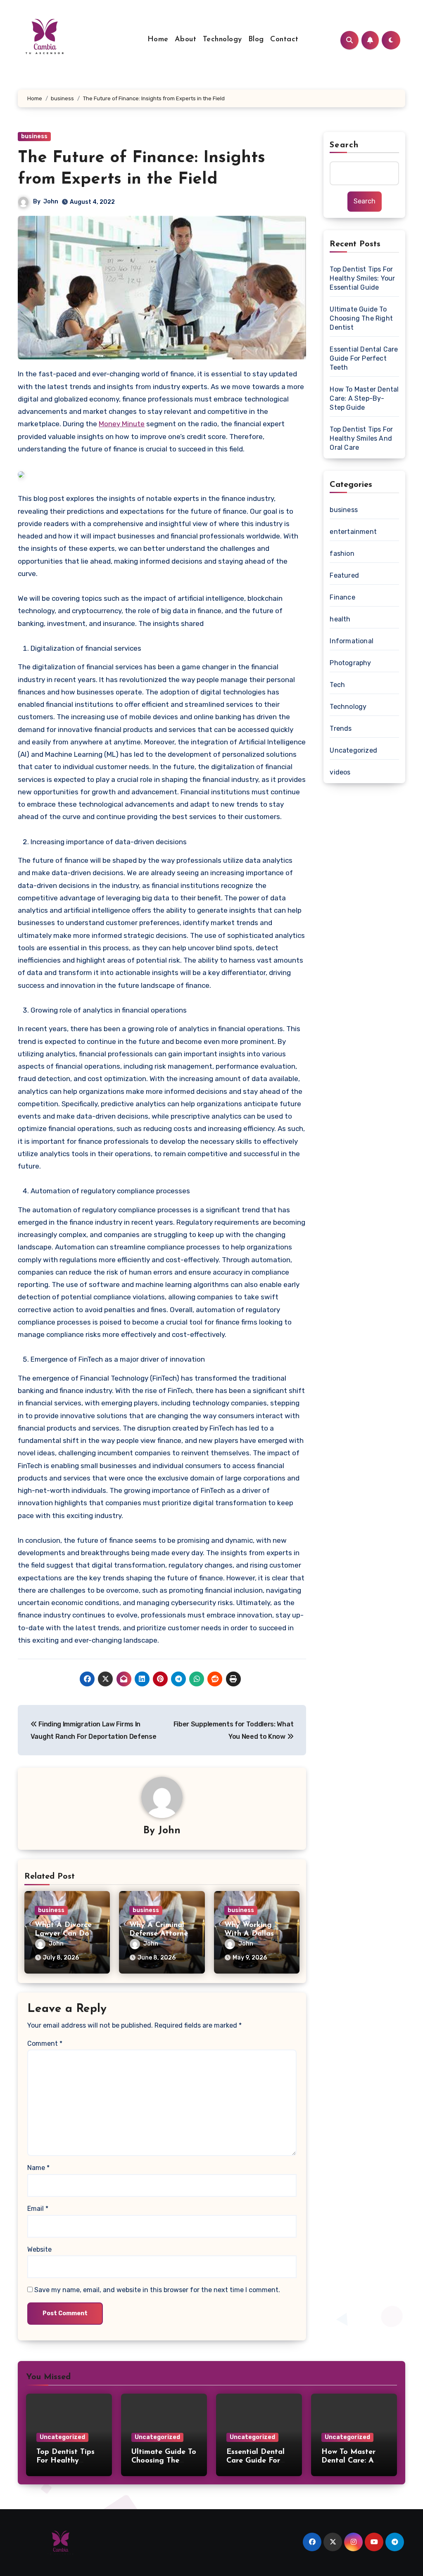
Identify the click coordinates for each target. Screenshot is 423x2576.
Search (344, 145)
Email (38, 2209)
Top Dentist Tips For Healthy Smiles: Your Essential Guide (362, 278)
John (51, 202)
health (340, 619)
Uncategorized (353, 750)
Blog (256, 40)
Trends (341, 728)
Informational (352, 641)
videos (340, 772)
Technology (222, 40)
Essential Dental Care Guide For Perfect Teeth (364, 358)
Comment (45, 2044)
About (186, 40)
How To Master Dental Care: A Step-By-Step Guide (364, 398)
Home (158, 40)
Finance (342, 597)
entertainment (353, 532)
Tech (337, 685)
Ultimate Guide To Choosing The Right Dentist (361, 318)
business (34, 136)
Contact (284, 40)
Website (39, 2249)
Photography (350, 663)
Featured (344, 575)
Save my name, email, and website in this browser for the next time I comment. (157, 2290)
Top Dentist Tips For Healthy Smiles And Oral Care (361, 438)
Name (38, 2168)
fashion (342, 554)
